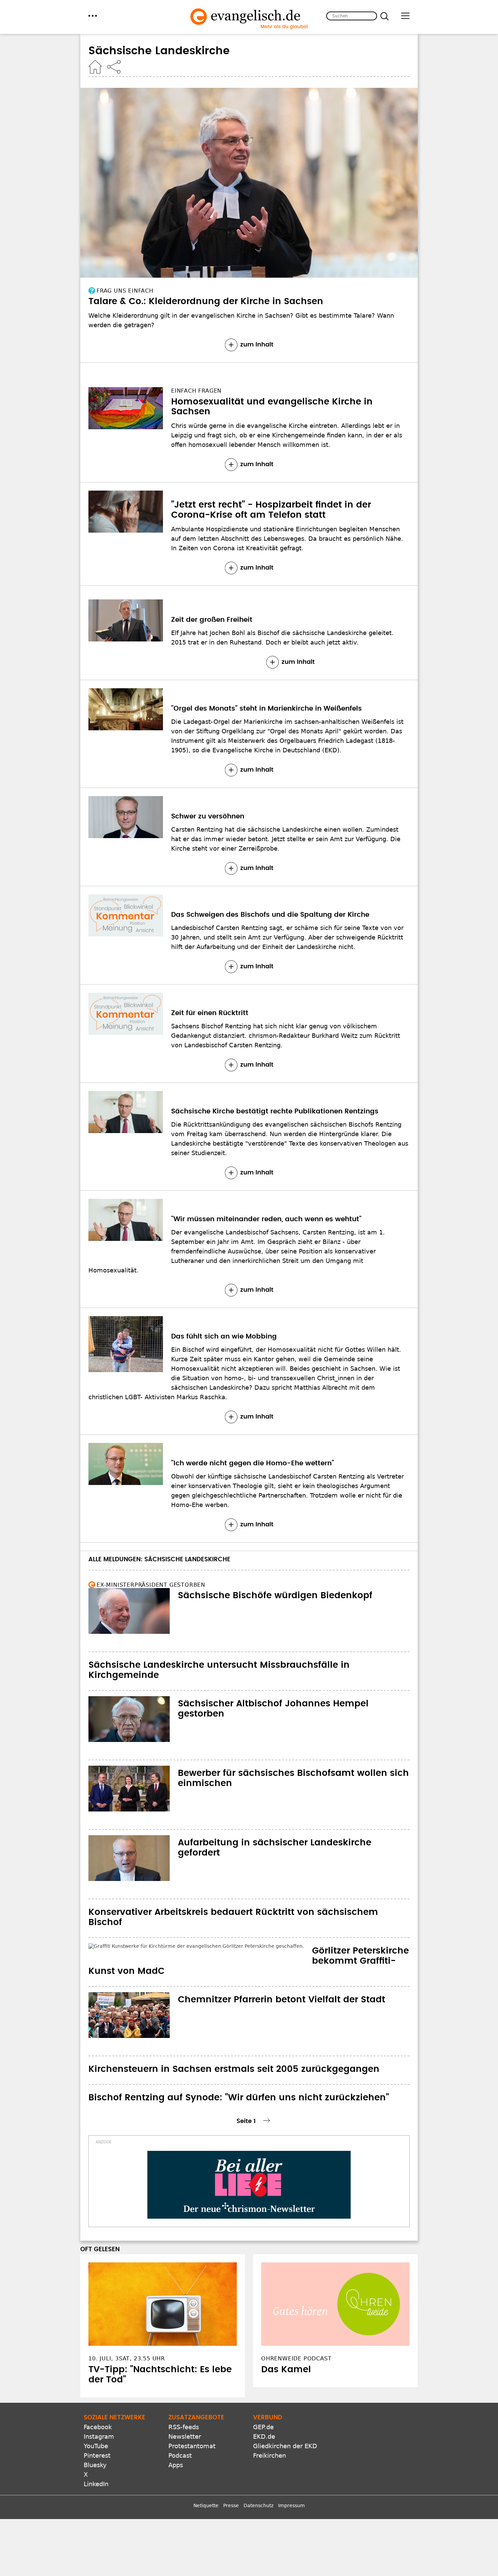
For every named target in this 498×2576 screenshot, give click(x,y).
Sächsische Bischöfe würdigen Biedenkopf (275, 1596)
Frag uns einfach (125, 291)
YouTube (96, 2426)
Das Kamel (286, 2349)
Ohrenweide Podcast (296, 2338)
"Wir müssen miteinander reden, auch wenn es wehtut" (266, 1219)
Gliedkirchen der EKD (285, 2426)
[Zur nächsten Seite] (267, 2100)
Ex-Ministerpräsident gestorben (151, 1585)
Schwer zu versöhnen (208, 816)
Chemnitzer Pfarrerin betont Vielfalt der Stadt (282, 1979)
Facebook (98, 2407)
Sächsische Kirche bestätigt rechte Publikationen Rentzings (275, 1111)
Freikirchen (269, 2435)
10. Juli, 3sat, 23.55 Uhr (127, 2338)
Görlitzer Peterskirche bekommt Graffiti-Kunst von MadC (218, 1951)
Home (95, 67)
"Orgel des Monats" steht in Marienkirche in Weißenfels (266, 709)
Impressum (292, 2485)
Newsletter (185, 2416)
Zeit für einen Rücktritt (210, 1013)
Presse (231, 2485)
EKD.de (264, 2416)
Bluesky (95, 2445)
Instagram (99, 2416)
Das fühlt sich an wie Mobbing (224, 1336)
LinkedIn (96, 2464)
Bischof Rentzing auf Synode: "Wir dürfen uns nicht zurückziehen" (239, 2077)
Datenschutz (258, 2485)
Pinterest (97, 2435)
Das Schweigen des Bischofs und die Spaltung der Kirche (270, 915)
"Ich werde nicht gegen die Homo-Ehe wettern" (253, 1463)
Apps (176, 2445)
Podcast (180, 2435)
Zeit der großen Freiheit (212, 620)
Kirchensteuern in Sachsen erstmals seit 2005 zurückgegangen (234, 2049)
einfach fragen (196, 391)
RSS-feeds (184, 2407)
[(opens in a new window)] (249, 2164)
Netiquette (206, 2485)
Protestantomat (192, 2426)
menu (93, 16)
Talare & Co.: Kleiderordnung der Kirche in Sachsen (206, 301)
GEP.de (263, 2407)
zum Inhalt (257, 345)
